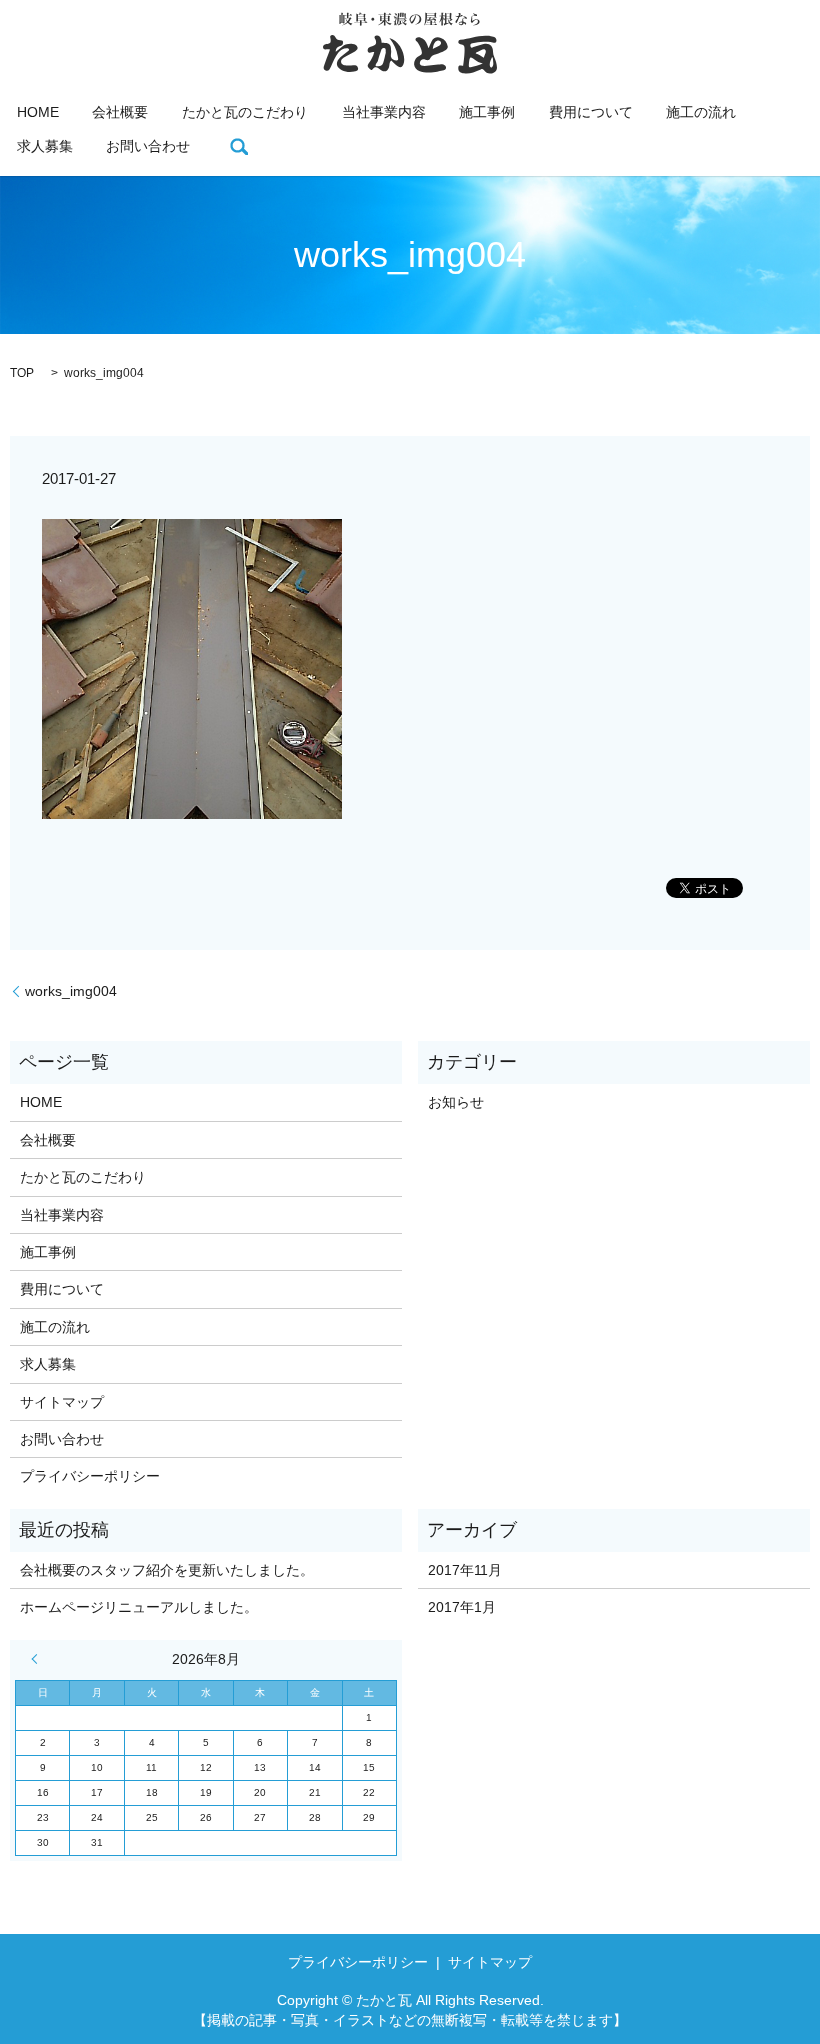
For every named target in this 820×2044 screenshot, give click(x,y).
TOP (22, 373)
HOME (38, 112)
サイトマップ (62, 1402)
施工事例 (487, 112)
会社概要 (120, 112)
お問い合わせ (148, 146)
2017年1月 (462, 1607)
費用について (591, 112)
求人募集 (45, 146)
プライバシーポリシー (90, 1476)
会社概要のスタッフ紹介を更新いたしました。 (167, 1570)
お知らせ (456, 1102)
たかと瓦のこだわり (245, 112)
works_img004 (71, 991)
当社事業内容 (384, 112)
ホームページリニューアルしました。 (139, 1607)
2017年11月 (465, 1570)
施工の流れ (701, 112)
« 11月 (39, 1659)
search (239, 147)
